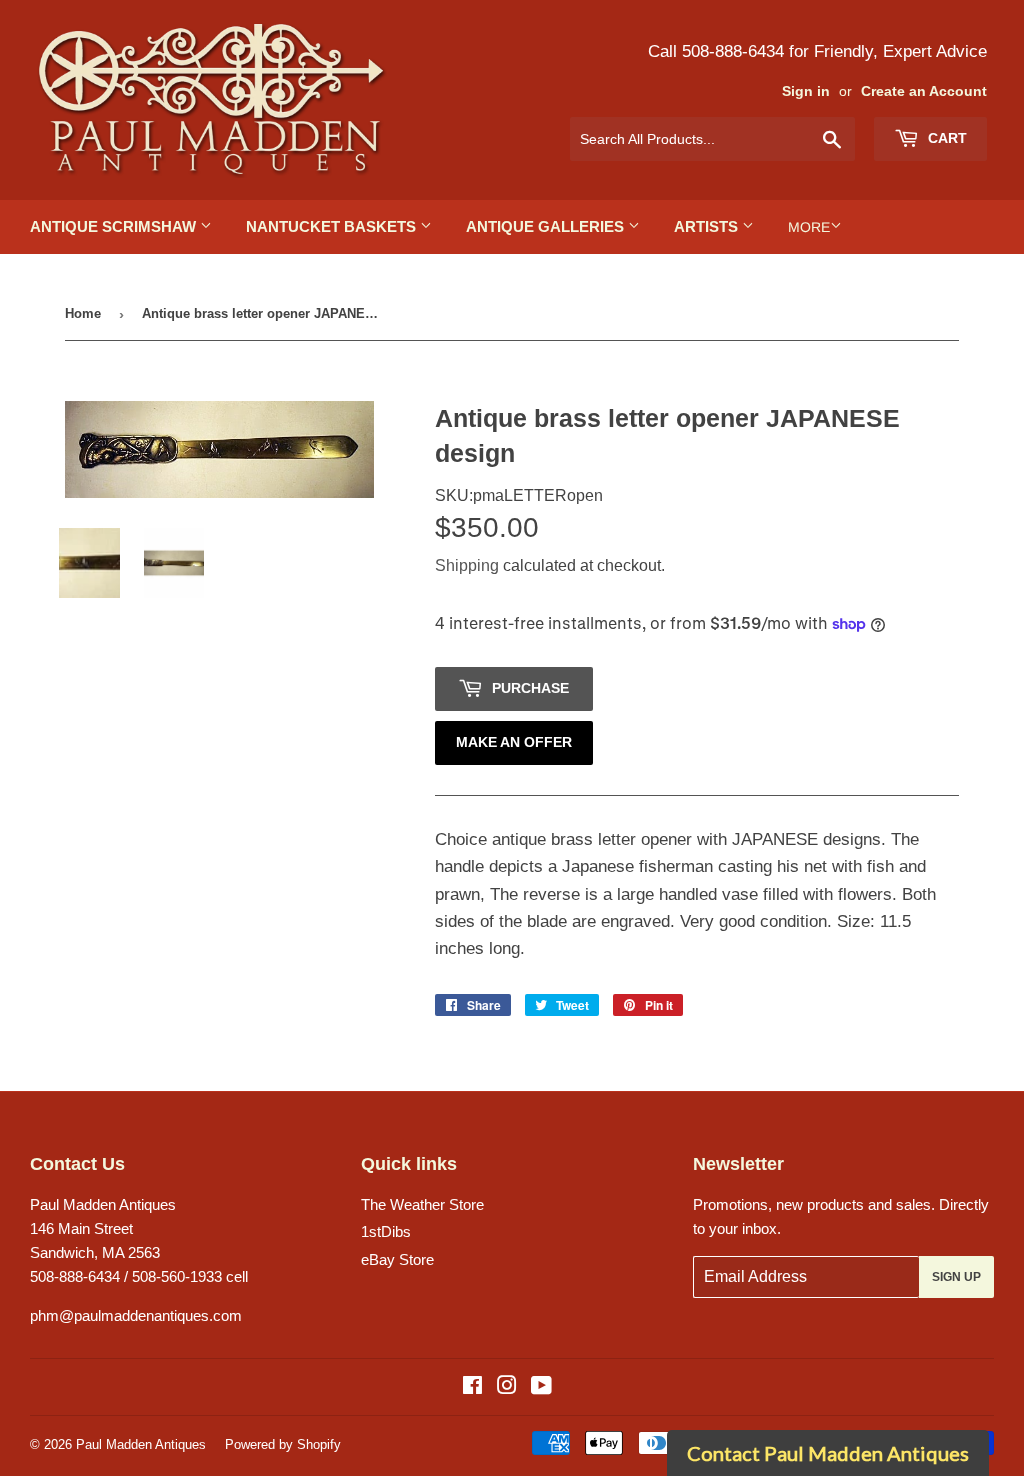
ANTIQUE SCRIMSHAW (115, 226)
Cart (945, 138)
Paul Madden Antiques (141, 1444)
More (809, 227)
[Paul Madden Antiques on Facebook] (472, 1387)
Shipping (467, 565)
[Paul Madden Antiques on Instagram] (507, 1387)
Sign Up (956, 1277)
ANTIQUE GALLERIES (547, 226)
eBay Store (397, 1259)
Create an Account (924, 91)
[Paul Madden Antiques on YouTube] (541, 1387)
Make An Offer (514, 742)
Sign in (806, 91)
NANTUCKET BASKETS (333, 226)
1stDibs (386, 1231)
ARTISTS (708, 226)
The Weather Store (422, 1204)
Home (83, 313)
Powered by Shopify (283, 1444)
